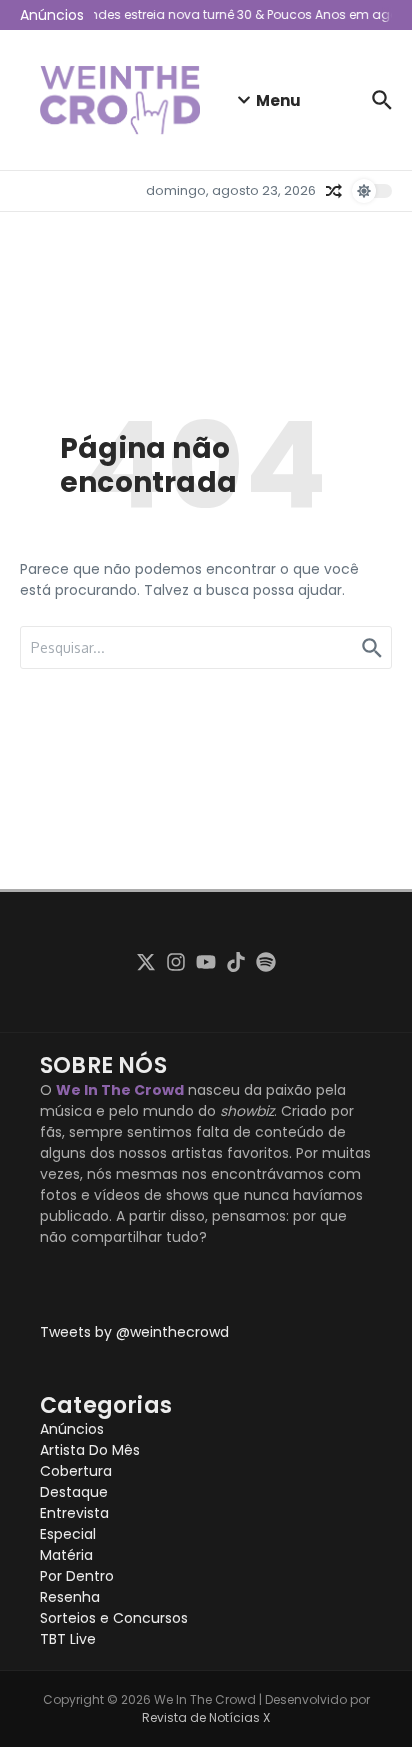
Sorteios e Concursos (114, 1618)
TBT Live (68, 1639)
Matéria (66, 1555)
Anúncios (72, 1429)
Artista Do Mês (90, 1450)
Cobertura (76, 1471)
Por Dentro (77, 1576)
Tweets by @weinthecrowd (134, 1332)
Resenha (70, 1597)
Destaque (74, 1492)
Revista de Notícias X (206, 1717)
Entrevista (74, 1513)
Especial (68, 1534)
